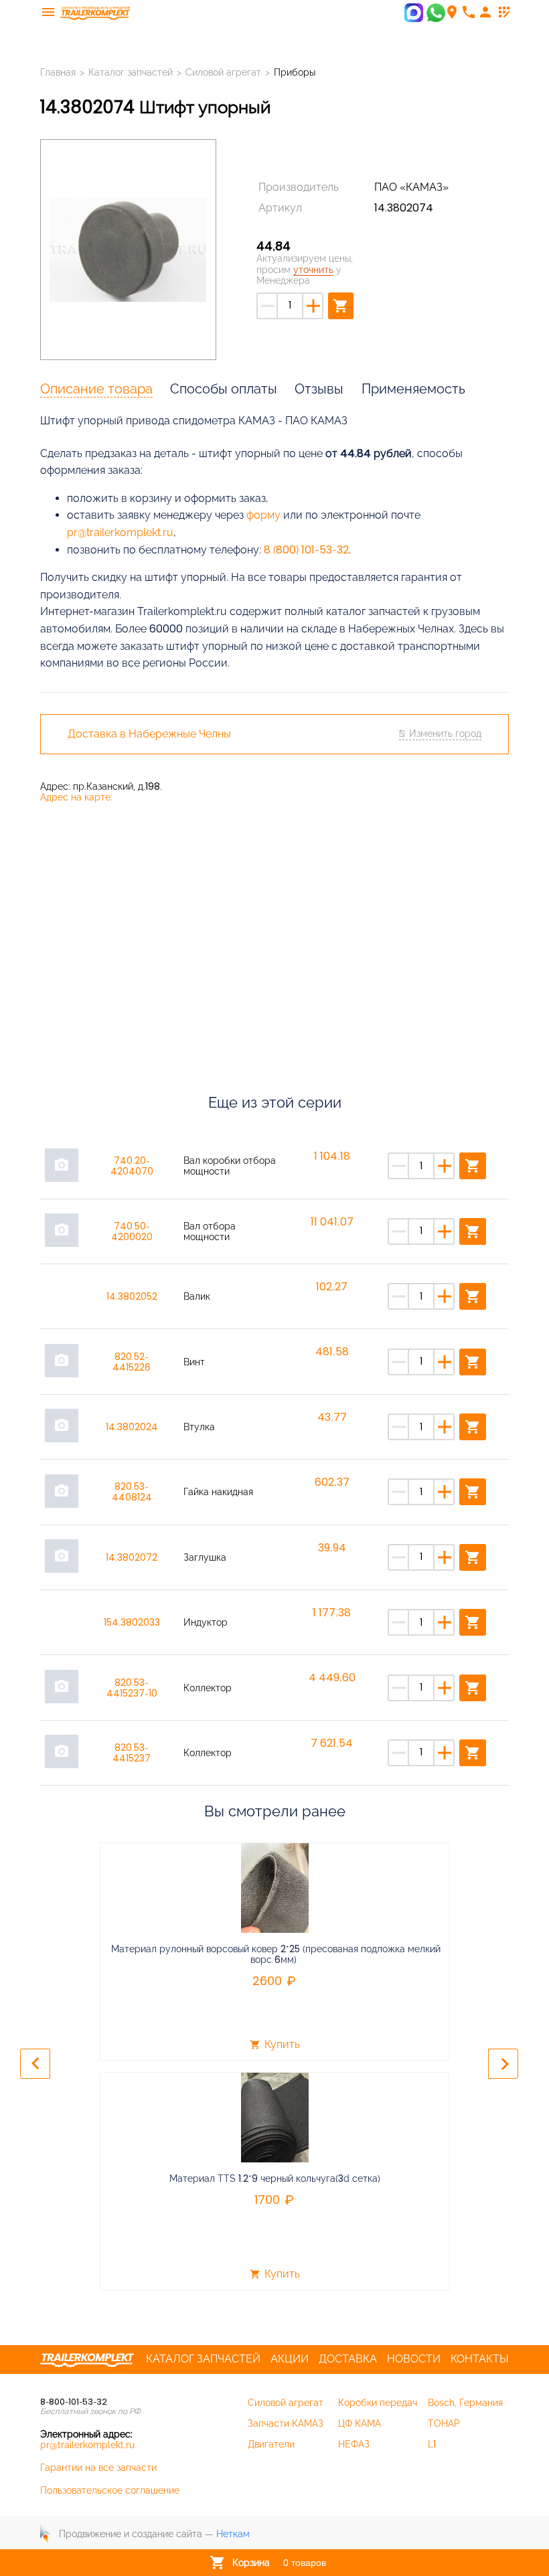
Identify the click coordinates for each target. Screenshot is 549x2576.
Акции (290, 2359)
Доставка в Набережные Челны (149, 734)
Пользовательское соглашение (110, 2490)
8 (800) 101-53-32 (306, 550)
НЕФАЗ (354, 2444)
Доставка (348, 2359)
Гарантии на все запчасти (98, 2468)
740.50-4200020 (132, 1231)
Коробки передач (378, 2403)
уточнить (313, 270)
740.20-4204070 (132, 1166)
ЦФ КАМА (360, 2423)
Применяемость (413, 389)
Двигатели (271, 2444)
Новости (414, 2359)
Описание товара (96, 389)
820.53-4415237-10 (132, 1688)
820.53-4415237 (132, 1753)
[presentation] (35, 2064)
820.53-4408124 (132, 1492)
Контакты (480, 2359)
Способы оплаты (224, 389)
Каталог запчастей (131, 72)
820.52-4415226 (132, 1362)
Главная (58, 72)
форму (263, 515)
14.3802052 (132, 1296)
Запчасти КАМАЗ (286, 2423)
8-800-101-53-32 (74, 2402)
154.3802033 (132, 1622)
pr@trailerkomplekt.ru (120, 532)
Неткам (233, 2534)
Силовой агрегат (223, 72)
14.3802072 (132, 1557)
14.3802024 (132, 1427)
